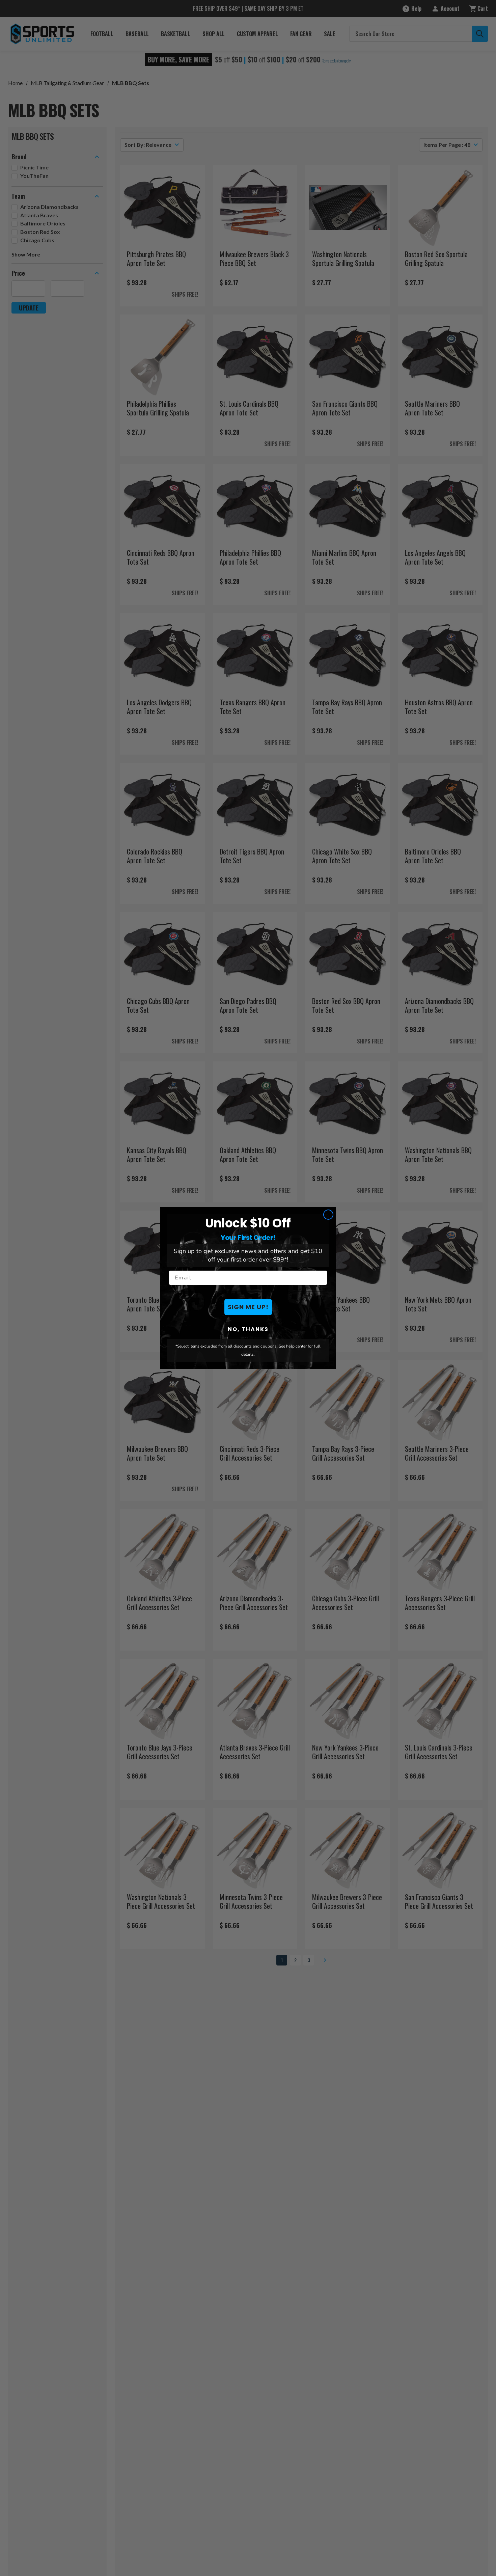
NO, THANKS (248, 1329)
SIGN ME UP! (248, 1307)
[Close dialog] (328, 1215)
